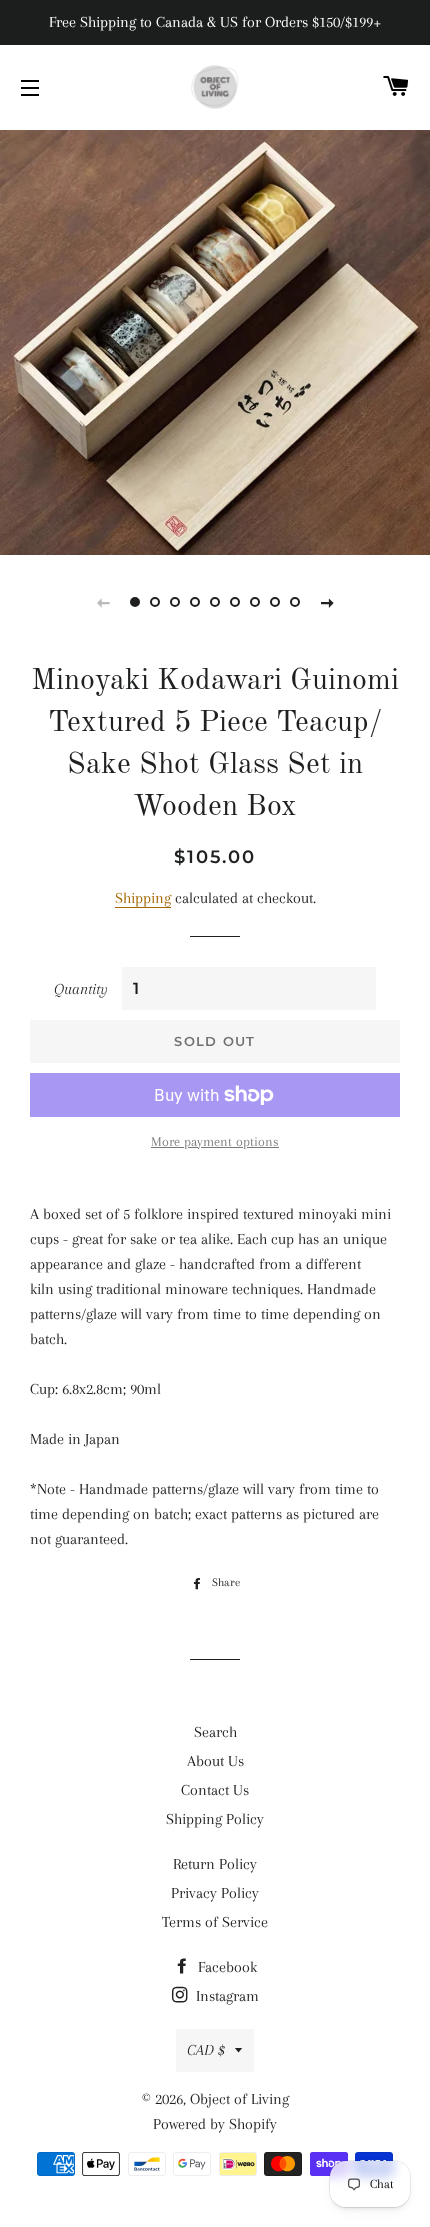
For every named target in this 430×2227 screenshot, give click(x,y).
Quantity (81, 989)
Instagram (225, 1996)
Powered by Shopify (215, 2124)
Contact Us (215, 1790)
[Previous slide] (103, 602)
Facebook (225, 1967)
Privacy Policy (215, 1893)
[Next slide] (327, 602)
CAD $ (206, 2050)
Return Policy (215, 1864)
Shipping (143, 898)
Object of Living (239, 2099)
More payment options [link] (215, 1141)
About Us (215, 1761)
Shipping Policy (215, 1819)
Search (215, 1732)
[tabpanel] (215, 340)
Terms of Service (215, 1922)
